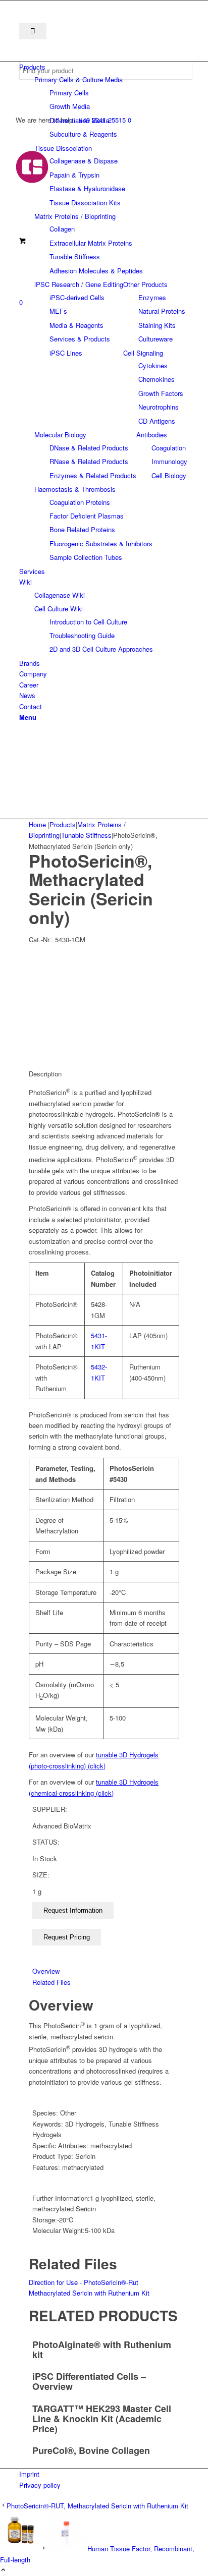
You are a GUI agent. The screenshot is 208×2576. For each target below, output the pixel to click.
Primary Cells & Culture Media (79, 79)
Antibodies (152, 435)
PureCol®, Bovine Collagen (91, 2450)
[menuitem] (106, 67)
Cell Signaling (143, 353)
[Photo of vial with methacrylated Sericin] (104, 988)
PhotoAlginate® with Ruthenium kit (102, 2350)
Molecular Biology (60, 435)
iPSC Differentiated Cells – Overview (89, 2381)
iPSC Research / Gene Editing (79, 284)
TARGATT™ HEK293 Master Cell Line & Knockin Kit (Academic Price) (102, 2419)
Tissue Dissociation (63, 148)
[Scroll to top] (3, 2570)
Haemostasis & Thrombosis (75, 489)
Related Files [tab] (51, 1982)
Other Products (145, 284)
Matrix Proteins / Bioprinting (75, 216)
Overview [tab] (46, 1971)
